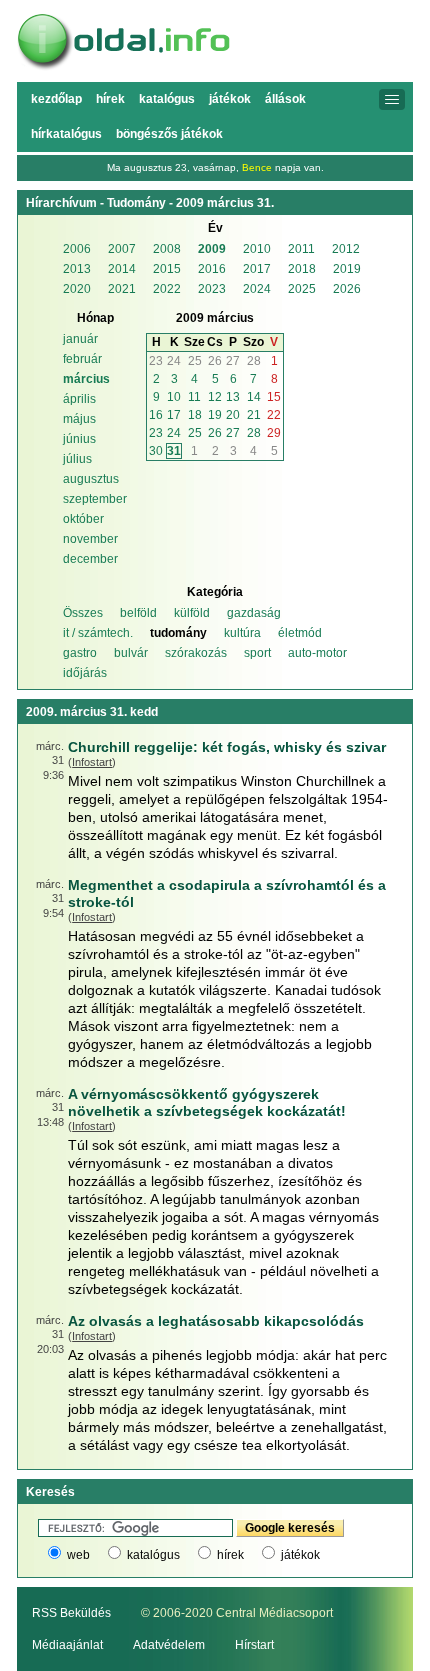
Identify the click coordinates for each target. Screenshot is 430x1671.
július (77, 459)
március (86, 379)
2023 (212, 289)
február (82, 359)
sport (257, 653)
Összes (83, 613)
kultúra (242, 633)
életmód (300, 633)
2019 (347, 269)
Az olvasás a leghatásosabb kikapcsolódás (216, 1321)
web (78, 1555)
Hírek (110, 99)
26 (215, 361)
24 (174, 361)
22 (274, 415)
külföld (192, 613)
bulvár (131, 653)
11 (194, 397)
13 (233, 397)
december (90, 559)
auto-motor (317, 653)
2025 (302, 289)
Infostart (92, 762)
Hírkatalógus (66, 134)
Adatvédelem (169, 1645)
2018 (302, 269)
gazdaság (254, 613)
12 (215, 397)
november (90, 539)
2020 (77, 289)
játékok (300, 1555)
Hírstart (254, 1645)
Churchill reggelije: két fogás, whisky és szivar (227, 747)
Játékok (230, 99)
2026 (347, 289)
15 (274, 397)
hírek (230, 1555)
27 (233, 361)
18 (195, 415)
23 (156, 361)
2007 (122, 249)
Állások (285, 99)
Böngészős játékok (169, 134)
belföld (138, 613)
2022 (167, 289)
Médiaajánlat (67, 1645)
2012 (346, 249)
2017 (257, 269)
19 (215, 415)
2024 (257, 289)
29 (274, 433)
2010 (257, 249)
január (80, 339)
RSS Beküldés (71, 1613)
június (79, 439)
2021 (122, 289)
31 (174, 451)
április (79, 399)
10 (174, 397)
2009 (212, 249)
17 (174, 415)
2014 (122, 269)
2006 (77, 249)
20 (233, 415)
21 (254, 415)
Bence (257, 167)
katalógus (153, 1555)
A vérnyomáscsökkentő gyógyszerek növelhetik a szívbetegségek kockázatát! (207, 1102)
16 (156, 415)
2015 (167, 269)
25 (195, 361)
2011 (301, 249)
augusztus (91, 479)
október (83, 519)
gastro (80, 653)
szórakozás (196, 653)
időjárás (85, 673)
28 (254, 361)
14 (254, 397)
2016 (212, 269)
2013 (77, 269)
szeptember (95, 499)
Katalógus (167, 99)
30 (156, 451)
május (79, 419)
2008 (167, 249)
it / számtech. (98, 633)
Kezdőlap (56, 99)
